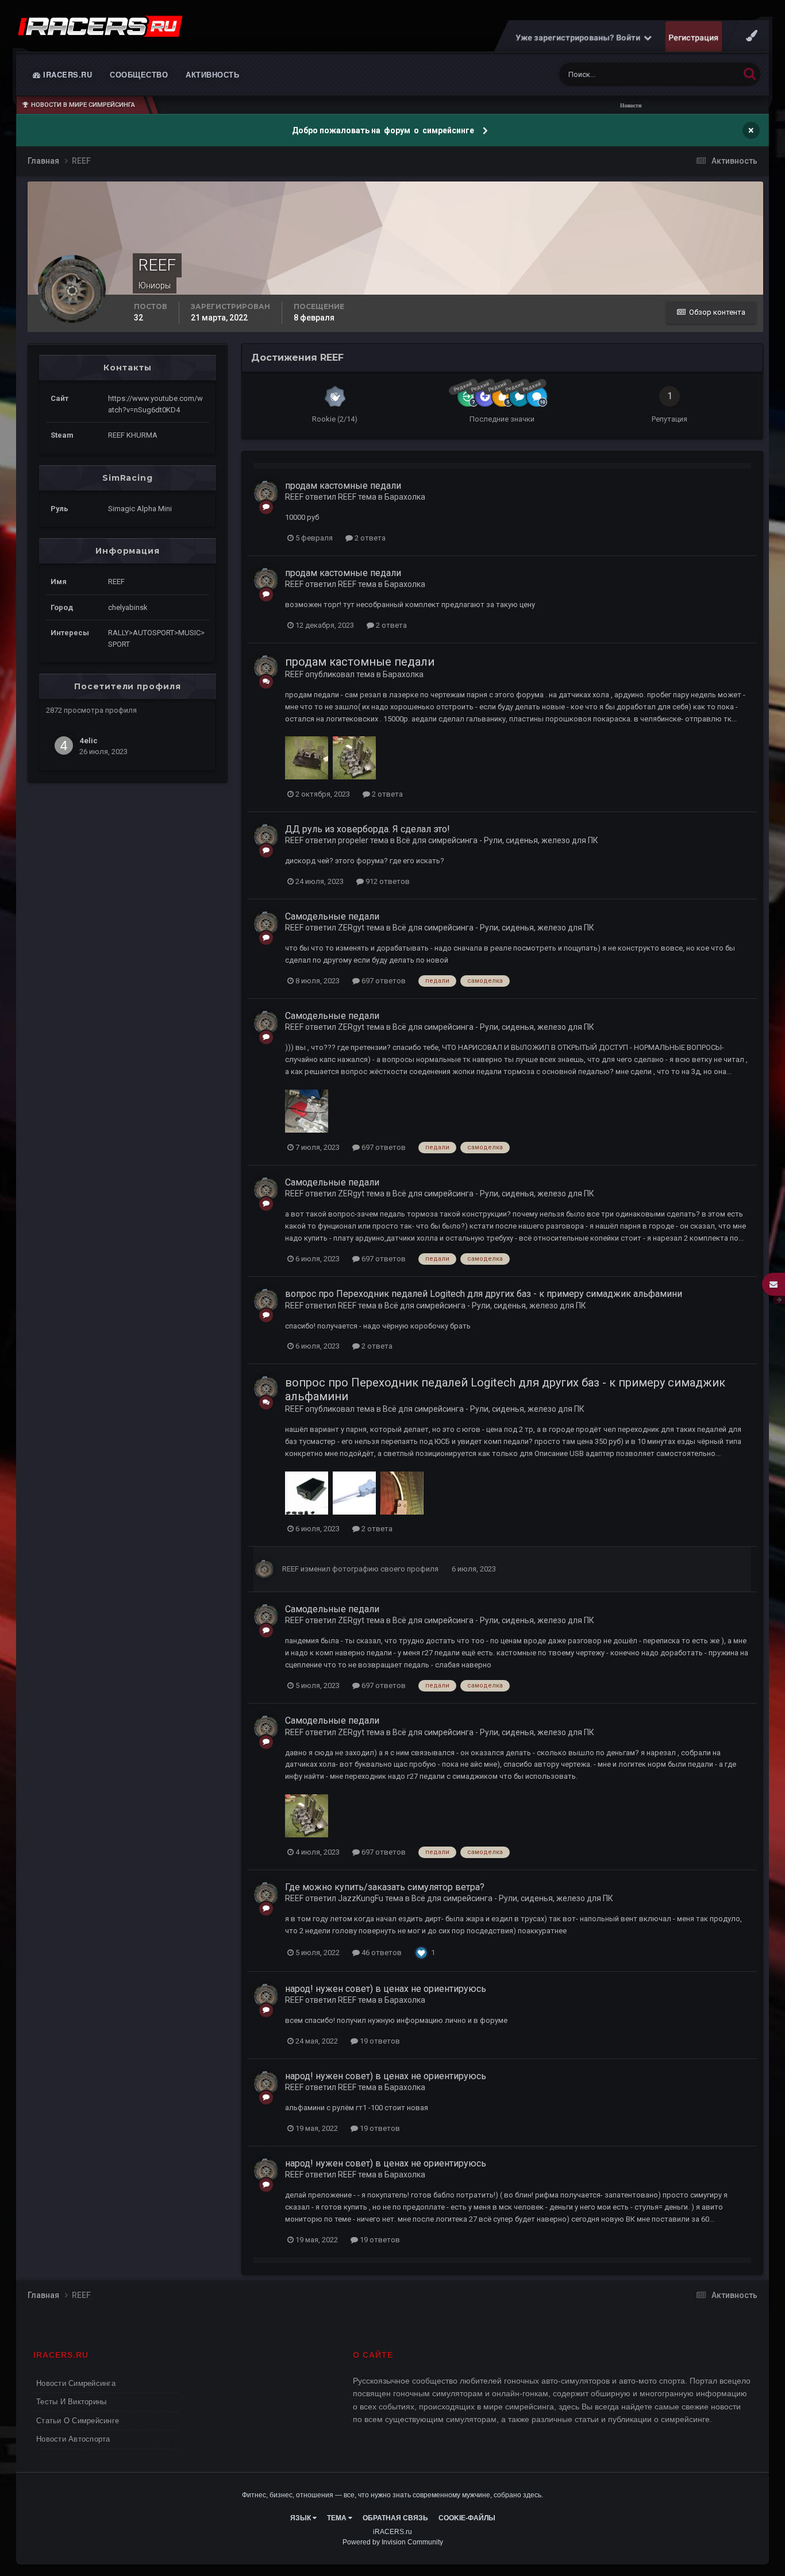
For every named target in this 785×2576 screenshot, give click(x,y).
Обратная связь (395, 2518)
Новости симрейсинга (76, 2383)
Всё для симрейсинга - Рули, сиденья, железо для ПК (497, 840)
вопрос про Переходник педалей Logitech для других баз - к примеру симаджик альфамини (484, 1294)
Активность (212, 74)
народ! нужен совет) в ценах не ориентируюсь (386, 1989)
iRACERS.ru (67, 74)
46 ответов (381, 1953)
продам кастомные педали (343, 486)
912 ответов (387, 881)
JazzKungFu (361, 1898)
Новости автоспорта (73, 2439)
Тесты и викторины (71, 2402)
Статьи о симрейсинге (78, 2421)
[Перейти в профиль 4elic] (64, 746)
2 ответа (369, 538)
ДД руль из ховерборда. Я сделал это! (368, 829)
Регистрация (694, 37)
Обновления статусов (687, 75)
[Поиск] (750, 73)
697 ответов (383, 981)
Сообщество (139, 74)
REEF (294, 497)
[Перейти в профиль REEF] (266, 493)
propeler (353, 840)
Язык (301, 2518)
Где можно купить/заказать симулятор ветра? (385, 1887)
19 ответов (379, 2041)
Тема (338, 2518)
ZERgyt (351, 928)
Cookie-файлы (467, 2518)
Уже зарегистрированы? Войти (580, 37)
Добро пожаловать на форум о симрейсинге (384, 130)
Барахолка (405, 497)
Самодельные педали (332, 916)
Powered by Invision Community (393, 2542)
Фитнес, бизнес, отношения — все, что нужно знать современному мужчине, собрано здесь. (392, 2495)
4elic (88, 740)
